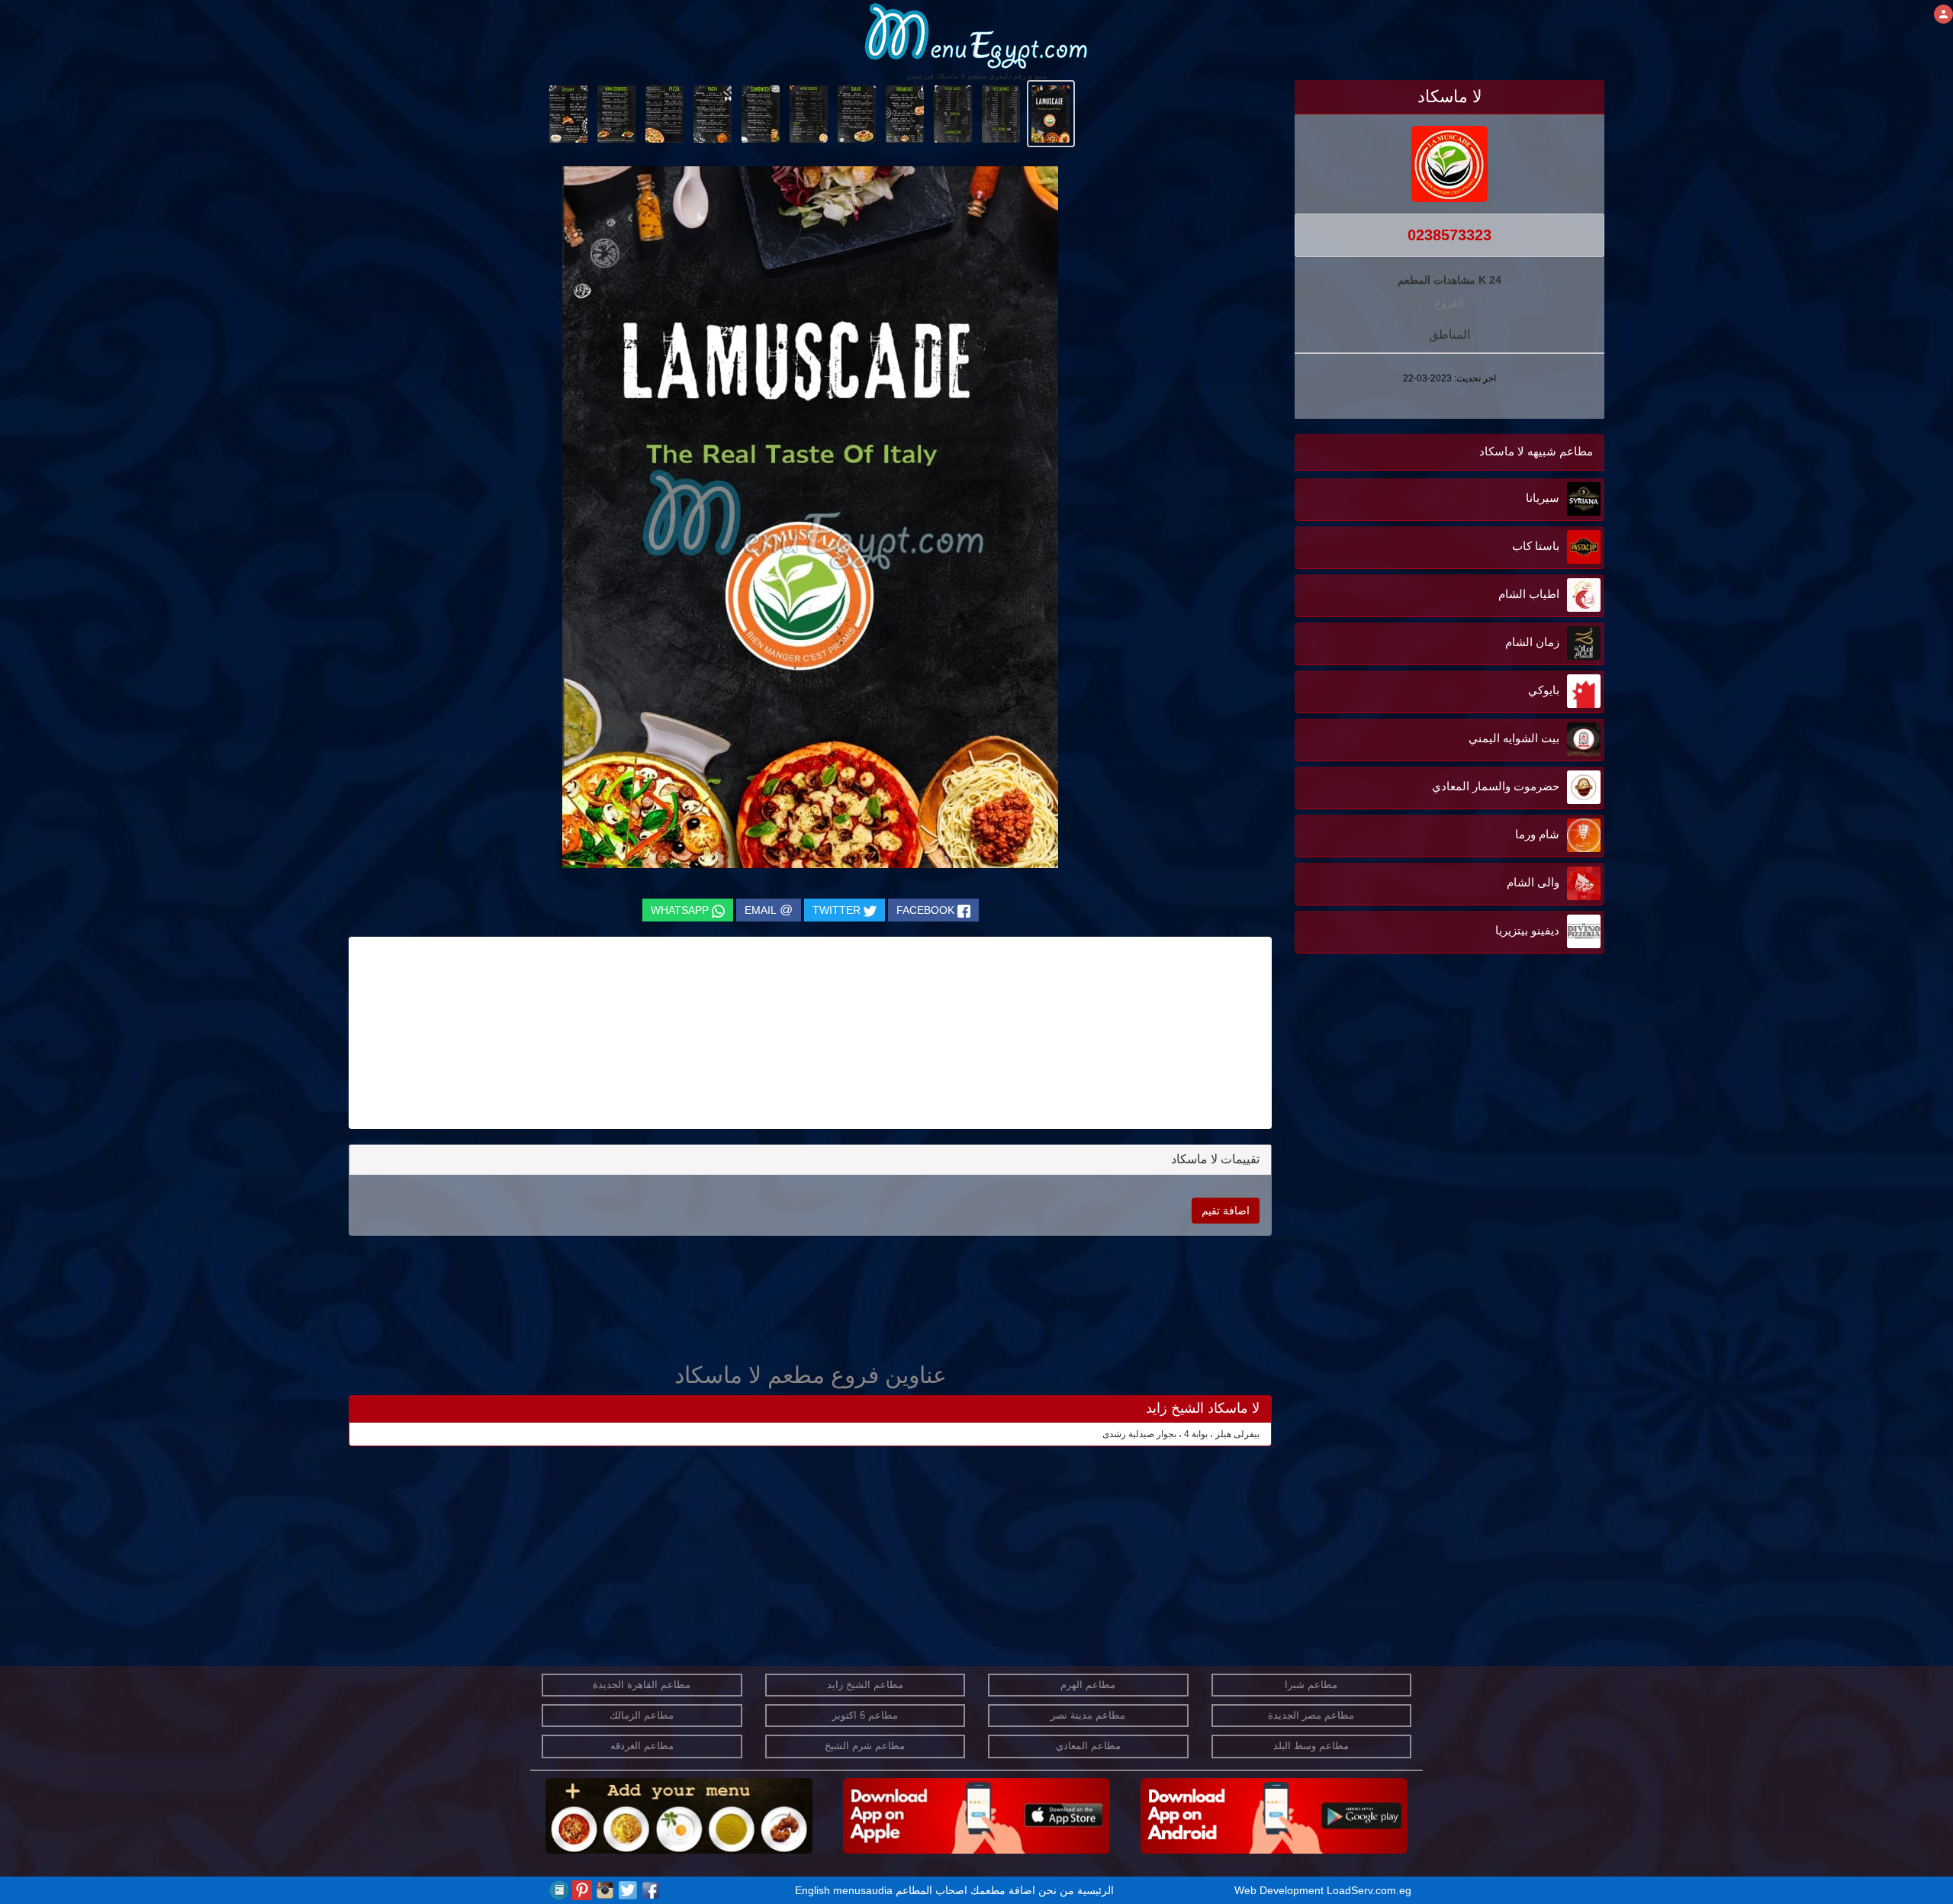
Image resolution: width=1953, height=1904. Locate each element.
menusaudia (863, 1890)
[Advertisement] (1509, 1111)
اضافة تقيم (1226, 1211)
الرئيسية (1096, 1890)
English (812, 1890)
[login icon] (1943, 14)
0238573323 (1449, 235)
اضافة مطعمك (1003, 1890)
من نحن (1056, 1890)
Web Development (1281, 1890)
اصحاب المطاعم (931, 1890)
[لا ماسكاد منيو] (1051, 113)
